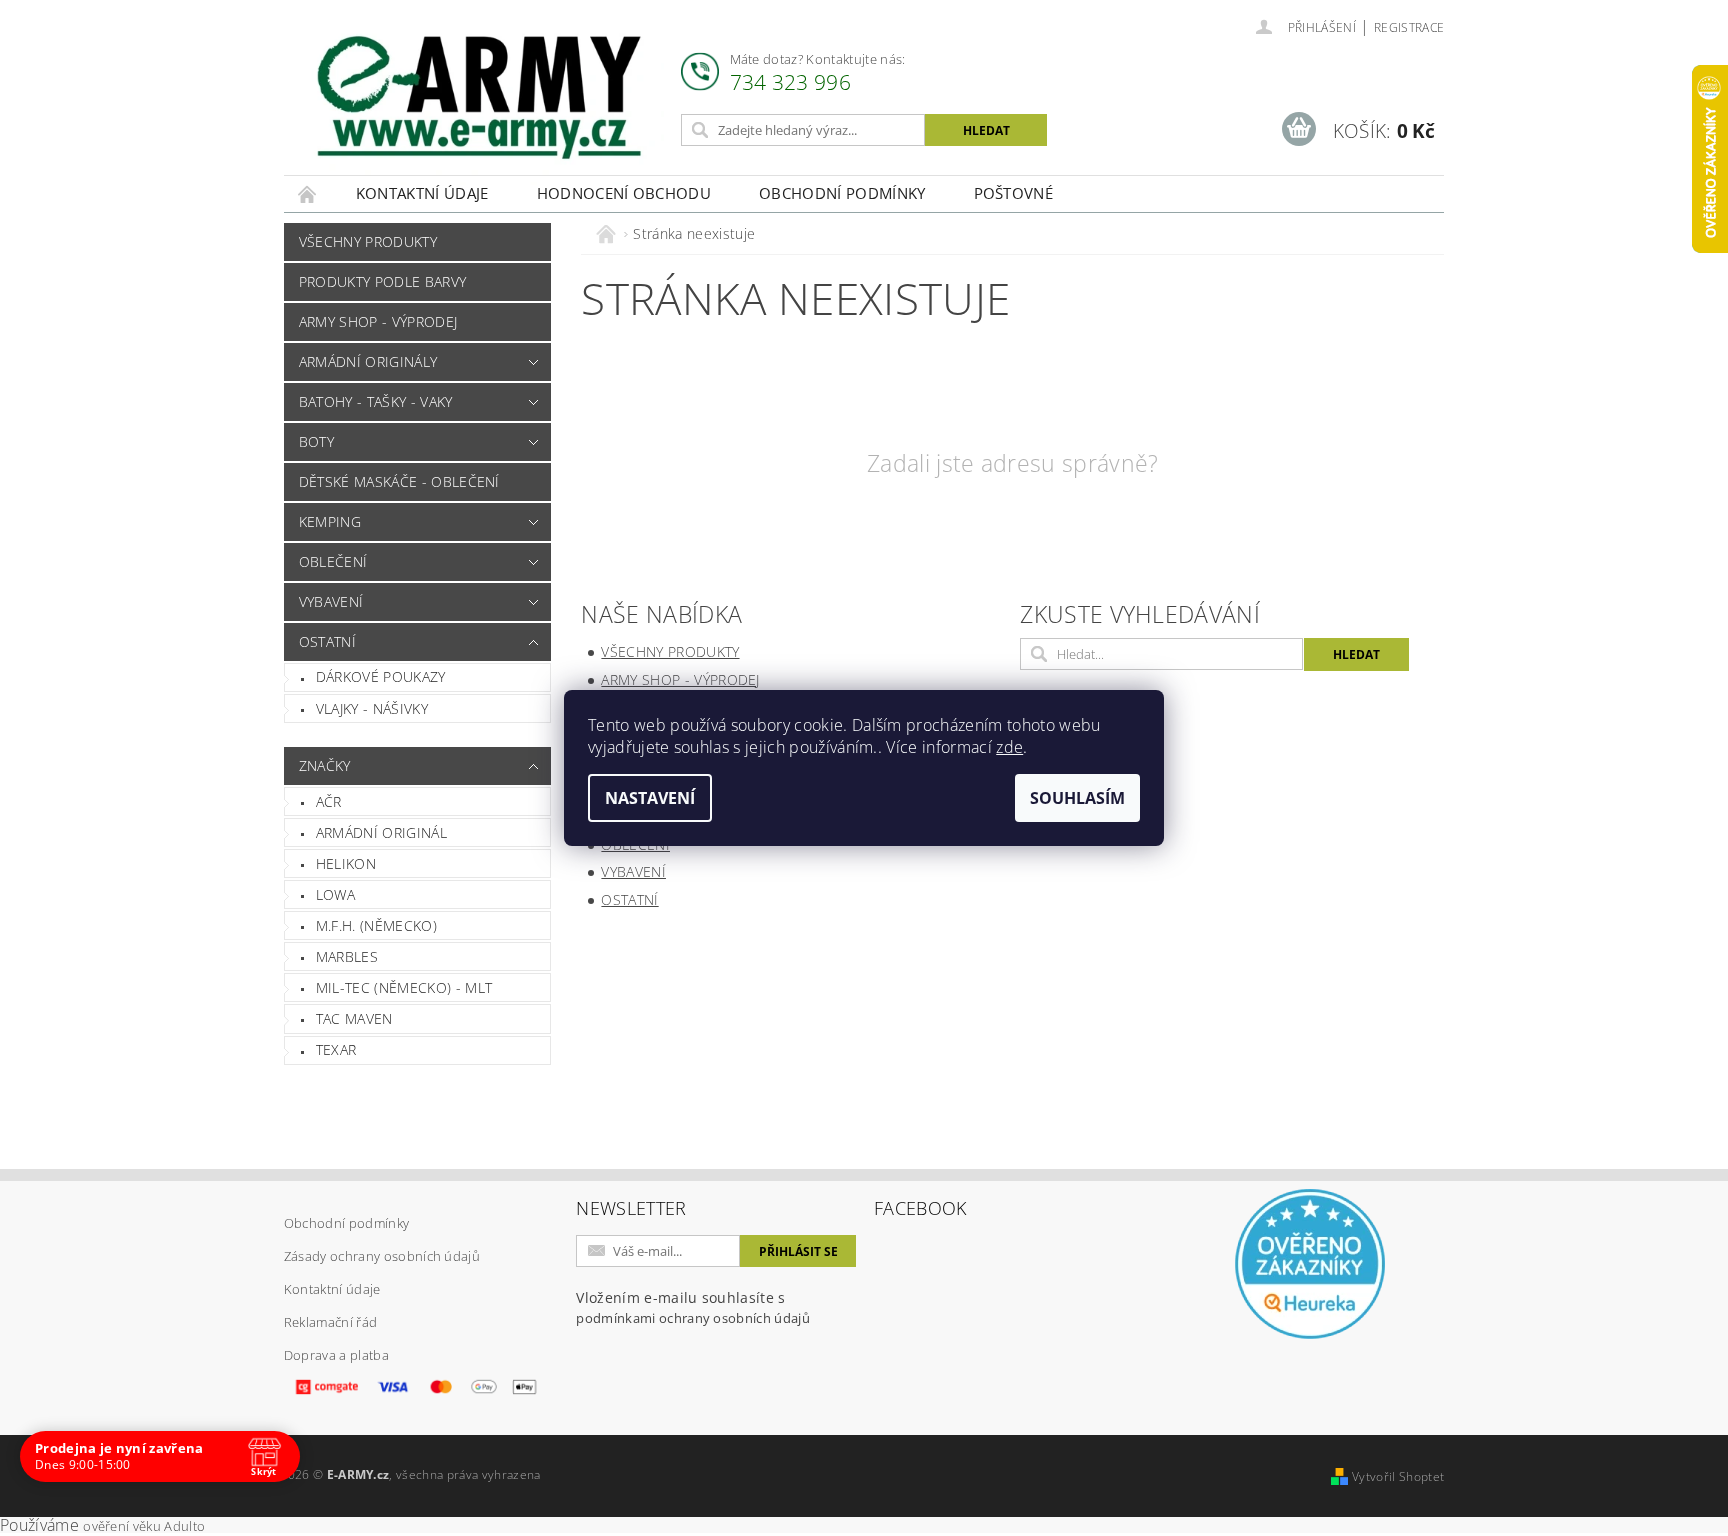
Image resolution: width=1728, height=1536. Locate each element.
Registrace (1409, 27)
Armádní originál (381, 832)
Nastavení (650, 798)
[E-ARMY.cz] (479, 97)
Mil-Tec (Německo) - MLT (404, 987)
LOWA (335, 894)
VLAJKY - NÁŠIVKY (372, 708)
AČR (329, 801)
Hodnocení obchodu (624, 193)
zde (1009, 747)
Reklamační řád (330, 1322)
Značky (325, 765)
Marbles (347, 956)
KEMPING (330, 521)
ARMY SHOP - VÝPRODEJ (378, 321)
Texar (336, 1049)
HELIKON (346, 863)
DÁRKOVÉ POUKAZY (381, 676)
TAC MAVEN (354, 1018)
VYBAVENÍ (331, 601)
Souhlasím (1077, 798)
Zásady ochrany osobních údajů (382, 1256)
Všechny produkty (368, 241)
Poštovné (1014, 193)
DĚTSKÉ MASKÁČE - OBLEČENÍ (399, 481)
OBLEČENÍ (333, 561)
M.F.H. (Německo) (376, 925)
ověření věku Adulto (144, 1526)
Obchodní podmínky (842, 193)
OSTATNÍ (327, 641)
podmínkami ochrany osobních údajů (693, 1318)
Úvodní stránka (308, 193)
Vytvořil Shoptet (1398, 1476)
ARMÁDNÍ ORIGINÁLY (368, 361)
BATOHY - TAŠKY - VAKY (376, 401)
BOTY (316, 441)
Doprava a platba (336, 1355)
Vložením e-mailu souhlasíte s (693, 1307)
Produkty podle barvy (382, 281)
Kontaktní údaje (422, 193)
